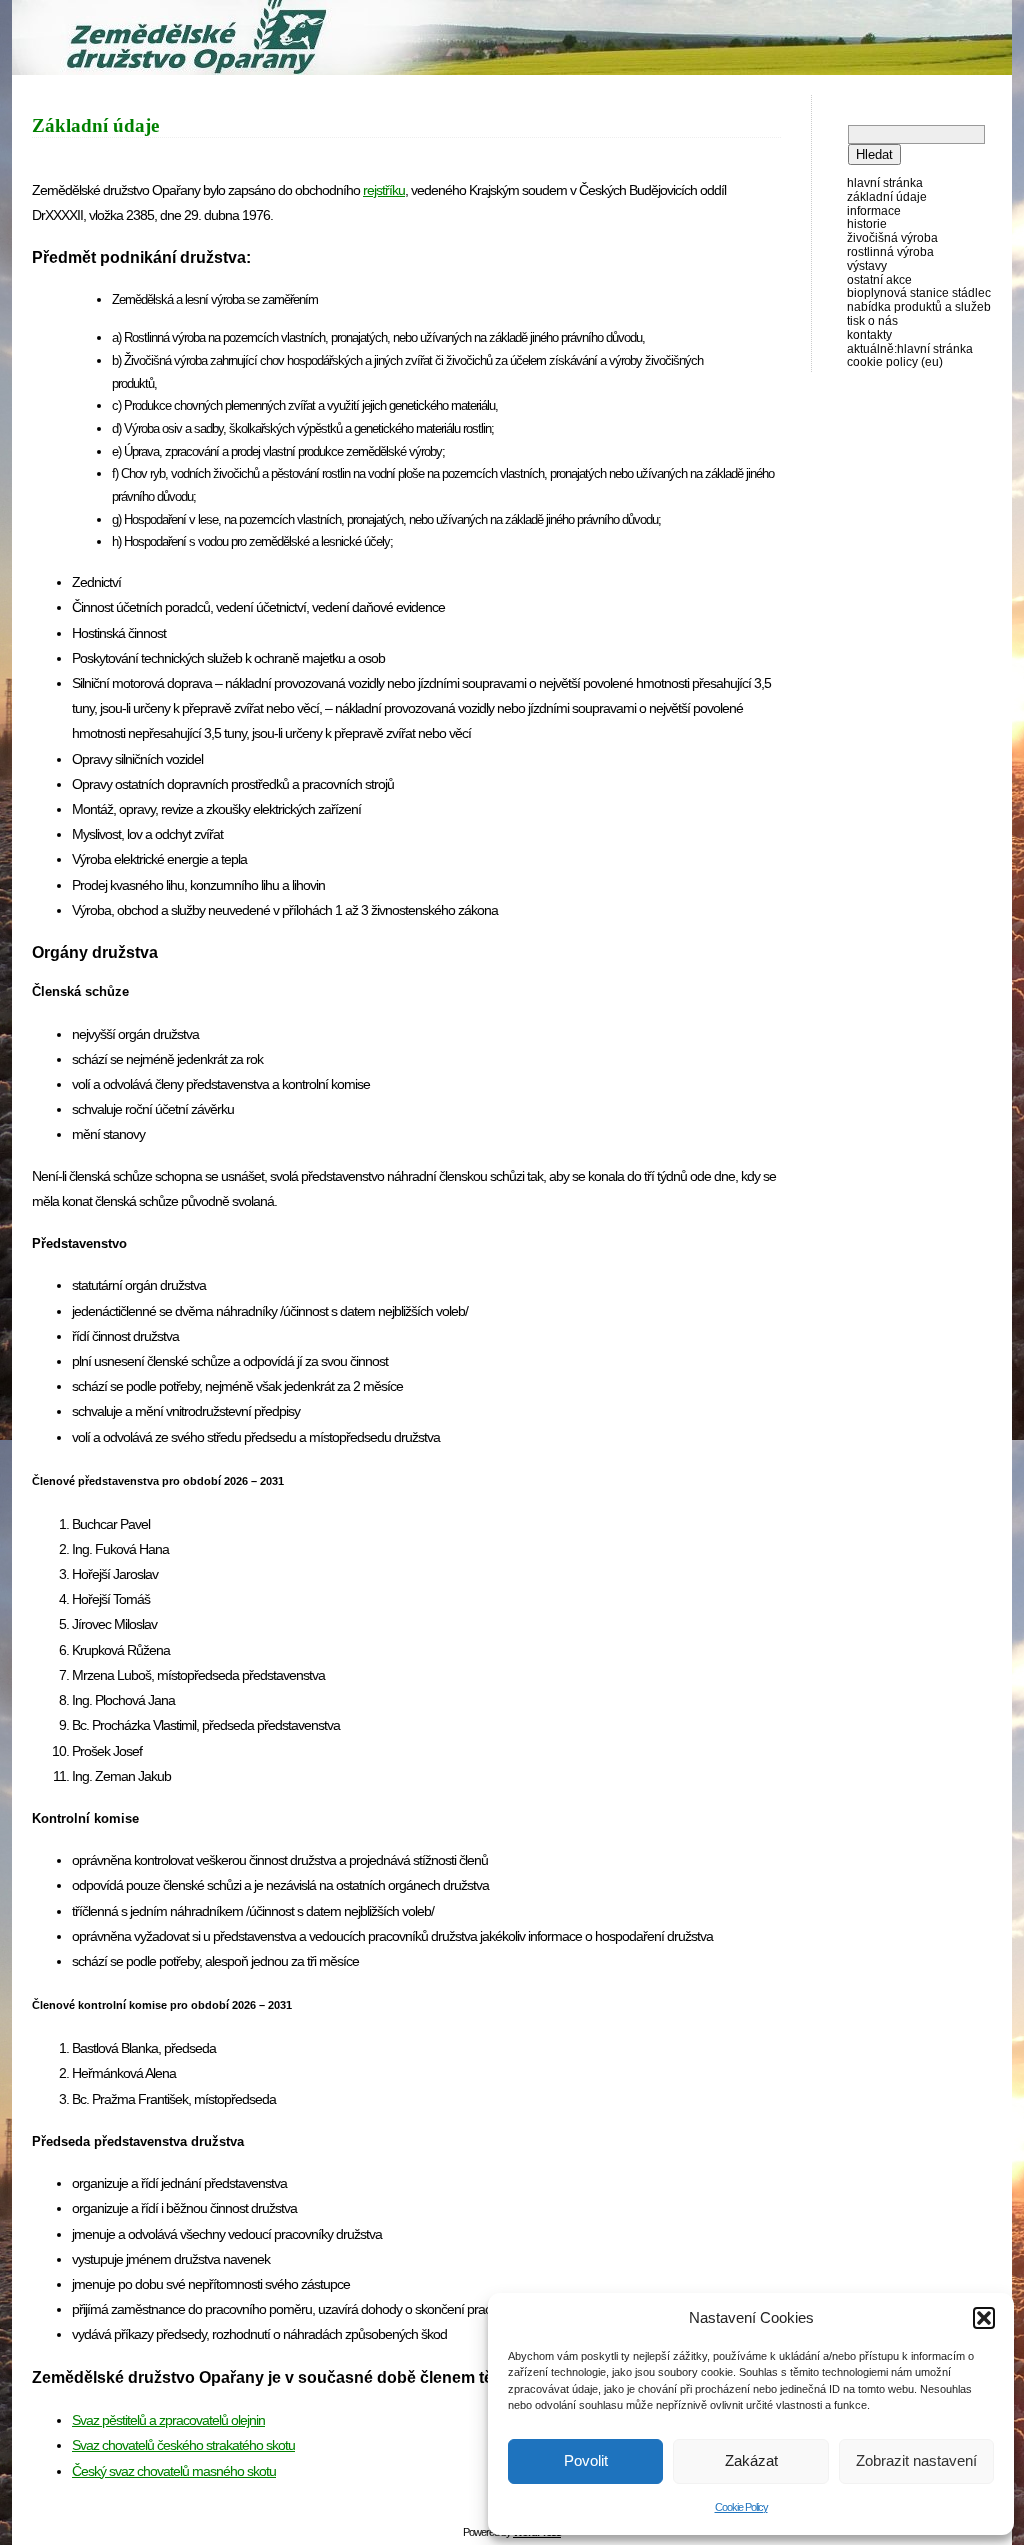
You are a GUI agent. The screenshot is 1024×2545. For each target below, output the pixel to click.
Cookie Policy (741, 2507)
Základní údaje (887, 197)
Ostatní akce (879, 280)
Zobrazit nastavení (916, 2460)
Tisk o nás (872, 321)
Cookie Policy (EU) (895, 362)
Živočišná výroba (892, 238)
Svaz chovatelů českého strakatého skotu (183, 2445)
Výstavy (867, 266)
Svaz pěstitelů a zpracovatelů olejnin (168, 2420)
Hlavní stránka (885, 183)
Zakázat (751, 2460)
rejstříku (384, 190)
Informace (874, 211)
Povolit (586, 2460)
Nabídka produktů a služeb (919, 307)
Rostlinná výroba (890, 252)
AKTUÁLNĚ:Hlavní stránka (910, 349)
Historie (867, 224)
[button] (984, 2318)
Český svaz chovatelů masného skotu (174, 2471)
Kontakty (869, 335)
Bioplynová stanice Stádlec (919, 293)
